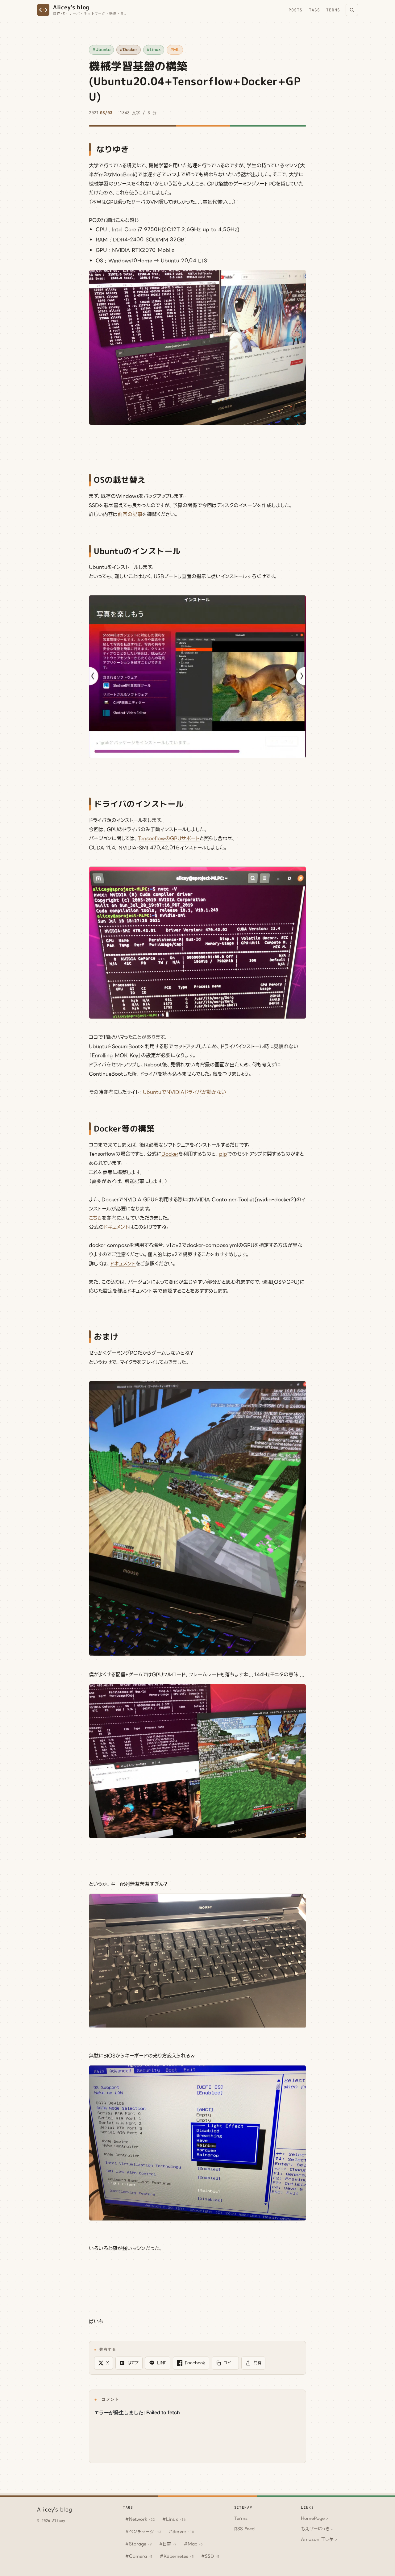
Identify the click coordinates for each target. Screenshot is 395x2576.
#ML (175, 50)
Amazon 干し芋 (319, 2539)
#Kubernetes (177, 2556)
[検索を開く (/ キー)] (352, 10)
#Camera (139, 2556)
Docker (170, 1154)
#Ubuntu (101, 50)
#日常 (168, 2544)
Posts (295, 10)
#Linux (154, 50)
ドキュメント (116, 1227)
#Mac (193, 2544)
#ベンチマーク (143, 2532)
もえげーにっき (317, 2529)
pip (223, 1154)
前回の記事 (130, 514)
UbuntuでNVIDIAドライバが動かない (185, 1092)
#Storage (139, 2544)
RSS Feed (244, 2529)
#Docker (129, 50)
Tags (314, 10)
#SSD (210, 2556)
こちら (95, 1218)
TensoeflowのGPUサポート (169, 838)
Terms (333, 10)
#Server (181, 2532)
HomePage (314, 2518)
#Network (140, 2519)
